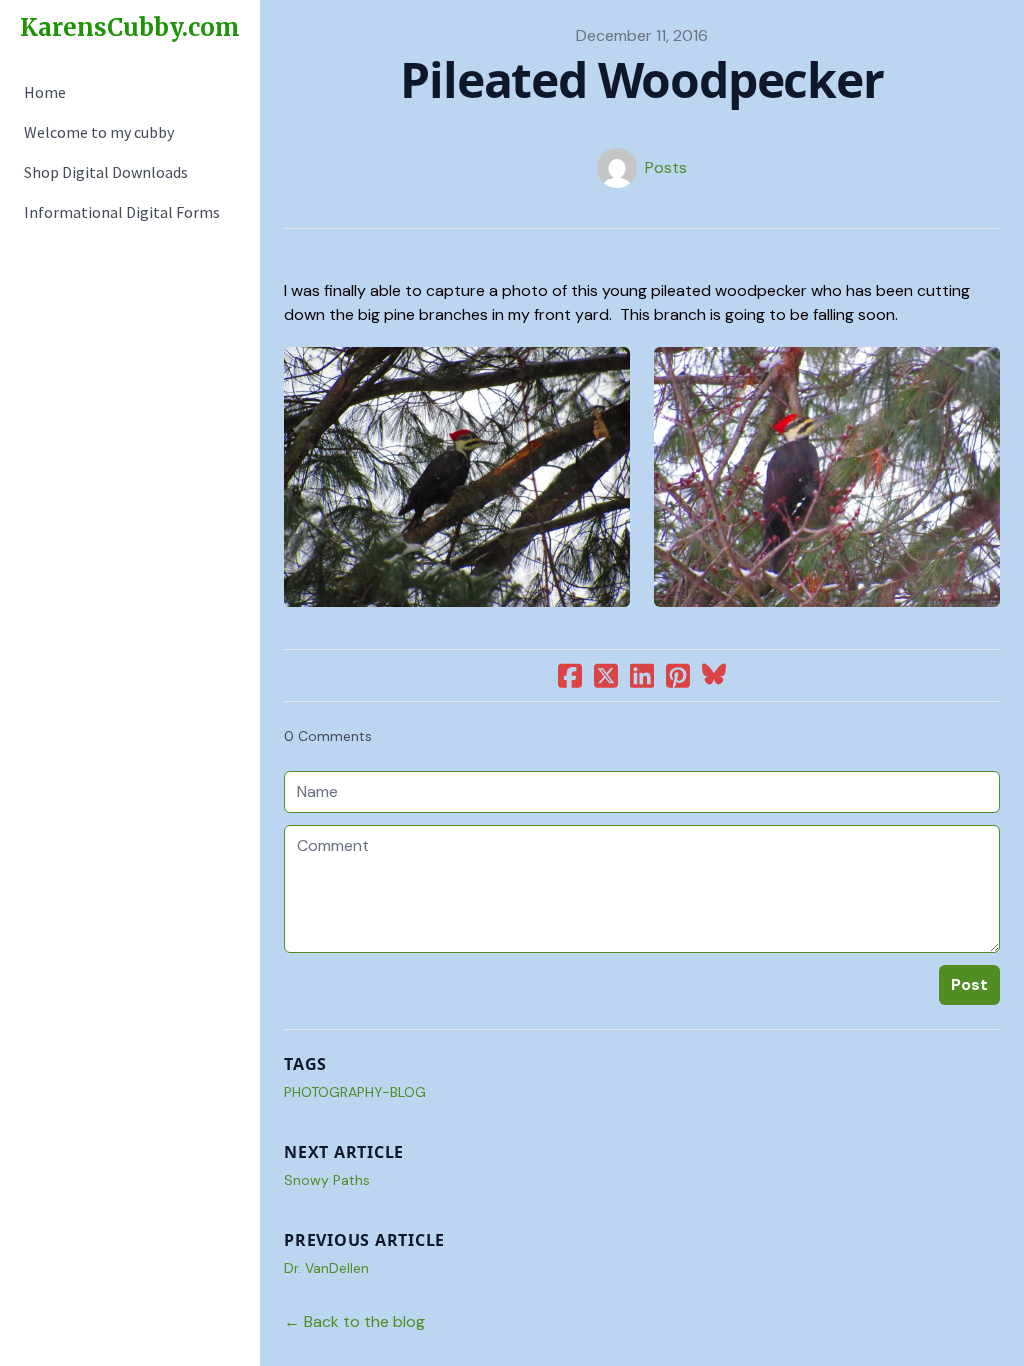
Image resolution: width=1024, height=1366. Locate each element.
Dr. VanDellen (326, 1268)
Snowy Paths (327, 1180)
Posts (666, 167)
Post (969, 984)
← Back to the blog (354, 1321)
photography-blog (355, 1092)
